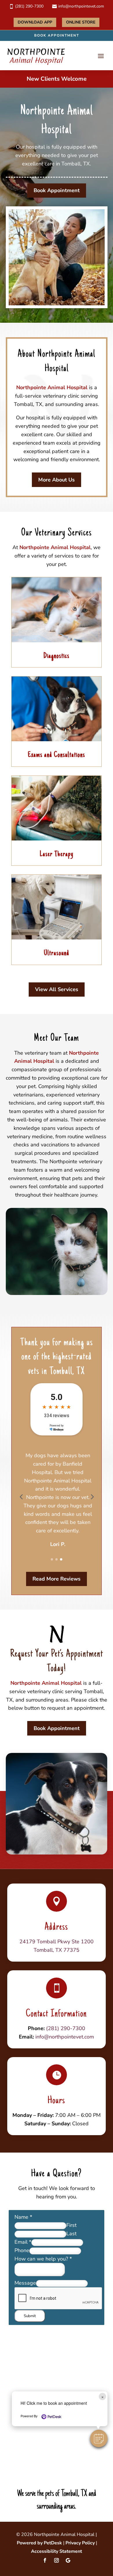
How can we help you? (43, 2259)
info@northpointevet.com (65, 2037)
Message (25, 2283)
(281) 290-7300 (66, 2028)
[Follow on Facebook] (45, 2560)
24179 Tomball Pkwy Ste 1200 (57, 1942)
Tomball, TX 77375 (57, 1950)
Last (71, 2234)
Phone (22, 2250)
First (71, 2225)
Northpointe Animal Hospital (52, 387)
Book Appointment (57, 35)
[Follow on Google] (68, 2560)
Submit (30, 2316)
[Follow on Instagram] (57, 2560)
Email (23, 2242)
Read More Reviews (57, 1579)
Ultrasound (57, 953)
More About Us (57, 480)
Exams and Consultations (57, 755)
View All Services (57, 989)
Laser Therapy (57, 854)
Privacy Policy (80, 2543)
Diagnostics (57, 656)
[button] (99, 2438)
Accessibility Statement (57, 2551)
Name (23, 2217)
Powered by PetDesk (39, 2543)
